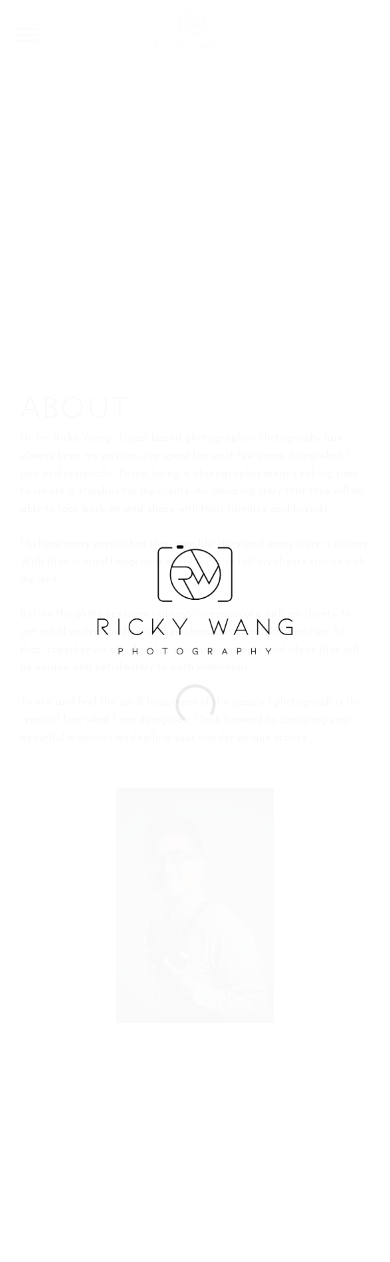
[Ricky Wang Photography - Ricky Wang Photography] (195, 599)
